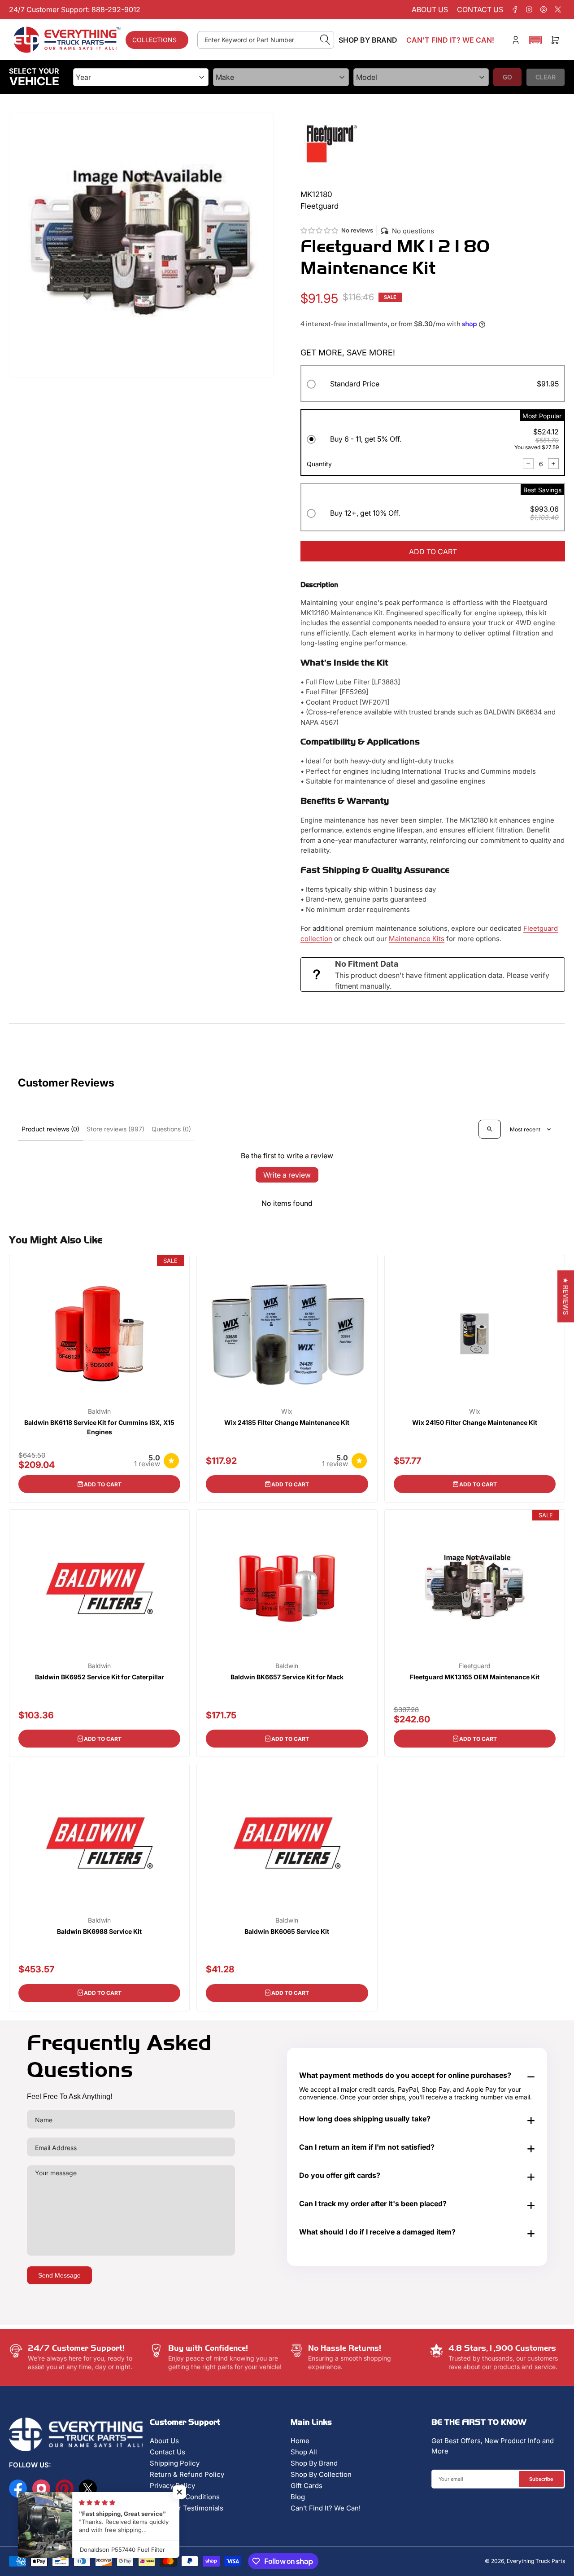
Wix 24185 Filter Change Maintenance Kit (287, 1422)
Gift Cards (307, 2486)
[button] (535, 40)
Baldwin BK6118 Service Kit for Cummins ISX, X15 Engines (99, 1427)
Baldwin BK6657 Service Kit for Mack (287, 1677)
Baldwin (99, 1411)
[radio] (433, 385)
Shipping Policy (175, 2463)
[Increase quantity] (553, 464)
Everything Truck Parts (536, 2561)
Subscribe (541, 2479)
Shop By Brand (314, 2463)
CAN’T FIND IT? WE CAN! (450, 40)
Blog (298, 2497)
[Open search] (490, 1129)
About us (430, 9)
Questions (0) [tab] (171, 1129)
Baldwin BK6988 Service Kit (99, 1931)
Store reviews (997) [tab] (115, 1129)
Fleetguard (475, 1666)
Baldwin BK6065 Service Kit (287, 1931)
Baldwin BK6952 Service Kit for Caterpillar (100, 1677)
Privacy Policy (172, 2486)
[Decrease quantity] (528, 464)
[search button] (325, 40)
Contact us (480, 9)
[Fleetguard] (332, 143)
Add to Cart (103, 1484)
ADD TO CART (433, 552)
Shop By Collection (321, 2474)
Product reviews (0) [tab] (50, 1129)
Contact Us (167, 2452)
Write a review (287, 1175)
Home (300, 2441)
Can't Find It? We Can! (326, 2508)
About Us (164, 2441)
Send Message (59, 2275)
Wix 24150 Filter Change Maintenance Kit (475, 1422)
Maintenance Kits (417, 939)
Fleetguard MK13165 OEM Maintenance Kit (475, 1677)
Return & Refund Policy (187, 2474)
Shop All (304, 2452)
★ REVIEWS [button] (566, 1297)
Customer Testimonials (187, 2508)
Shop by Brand (368, 40)
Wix (287, 1411)
